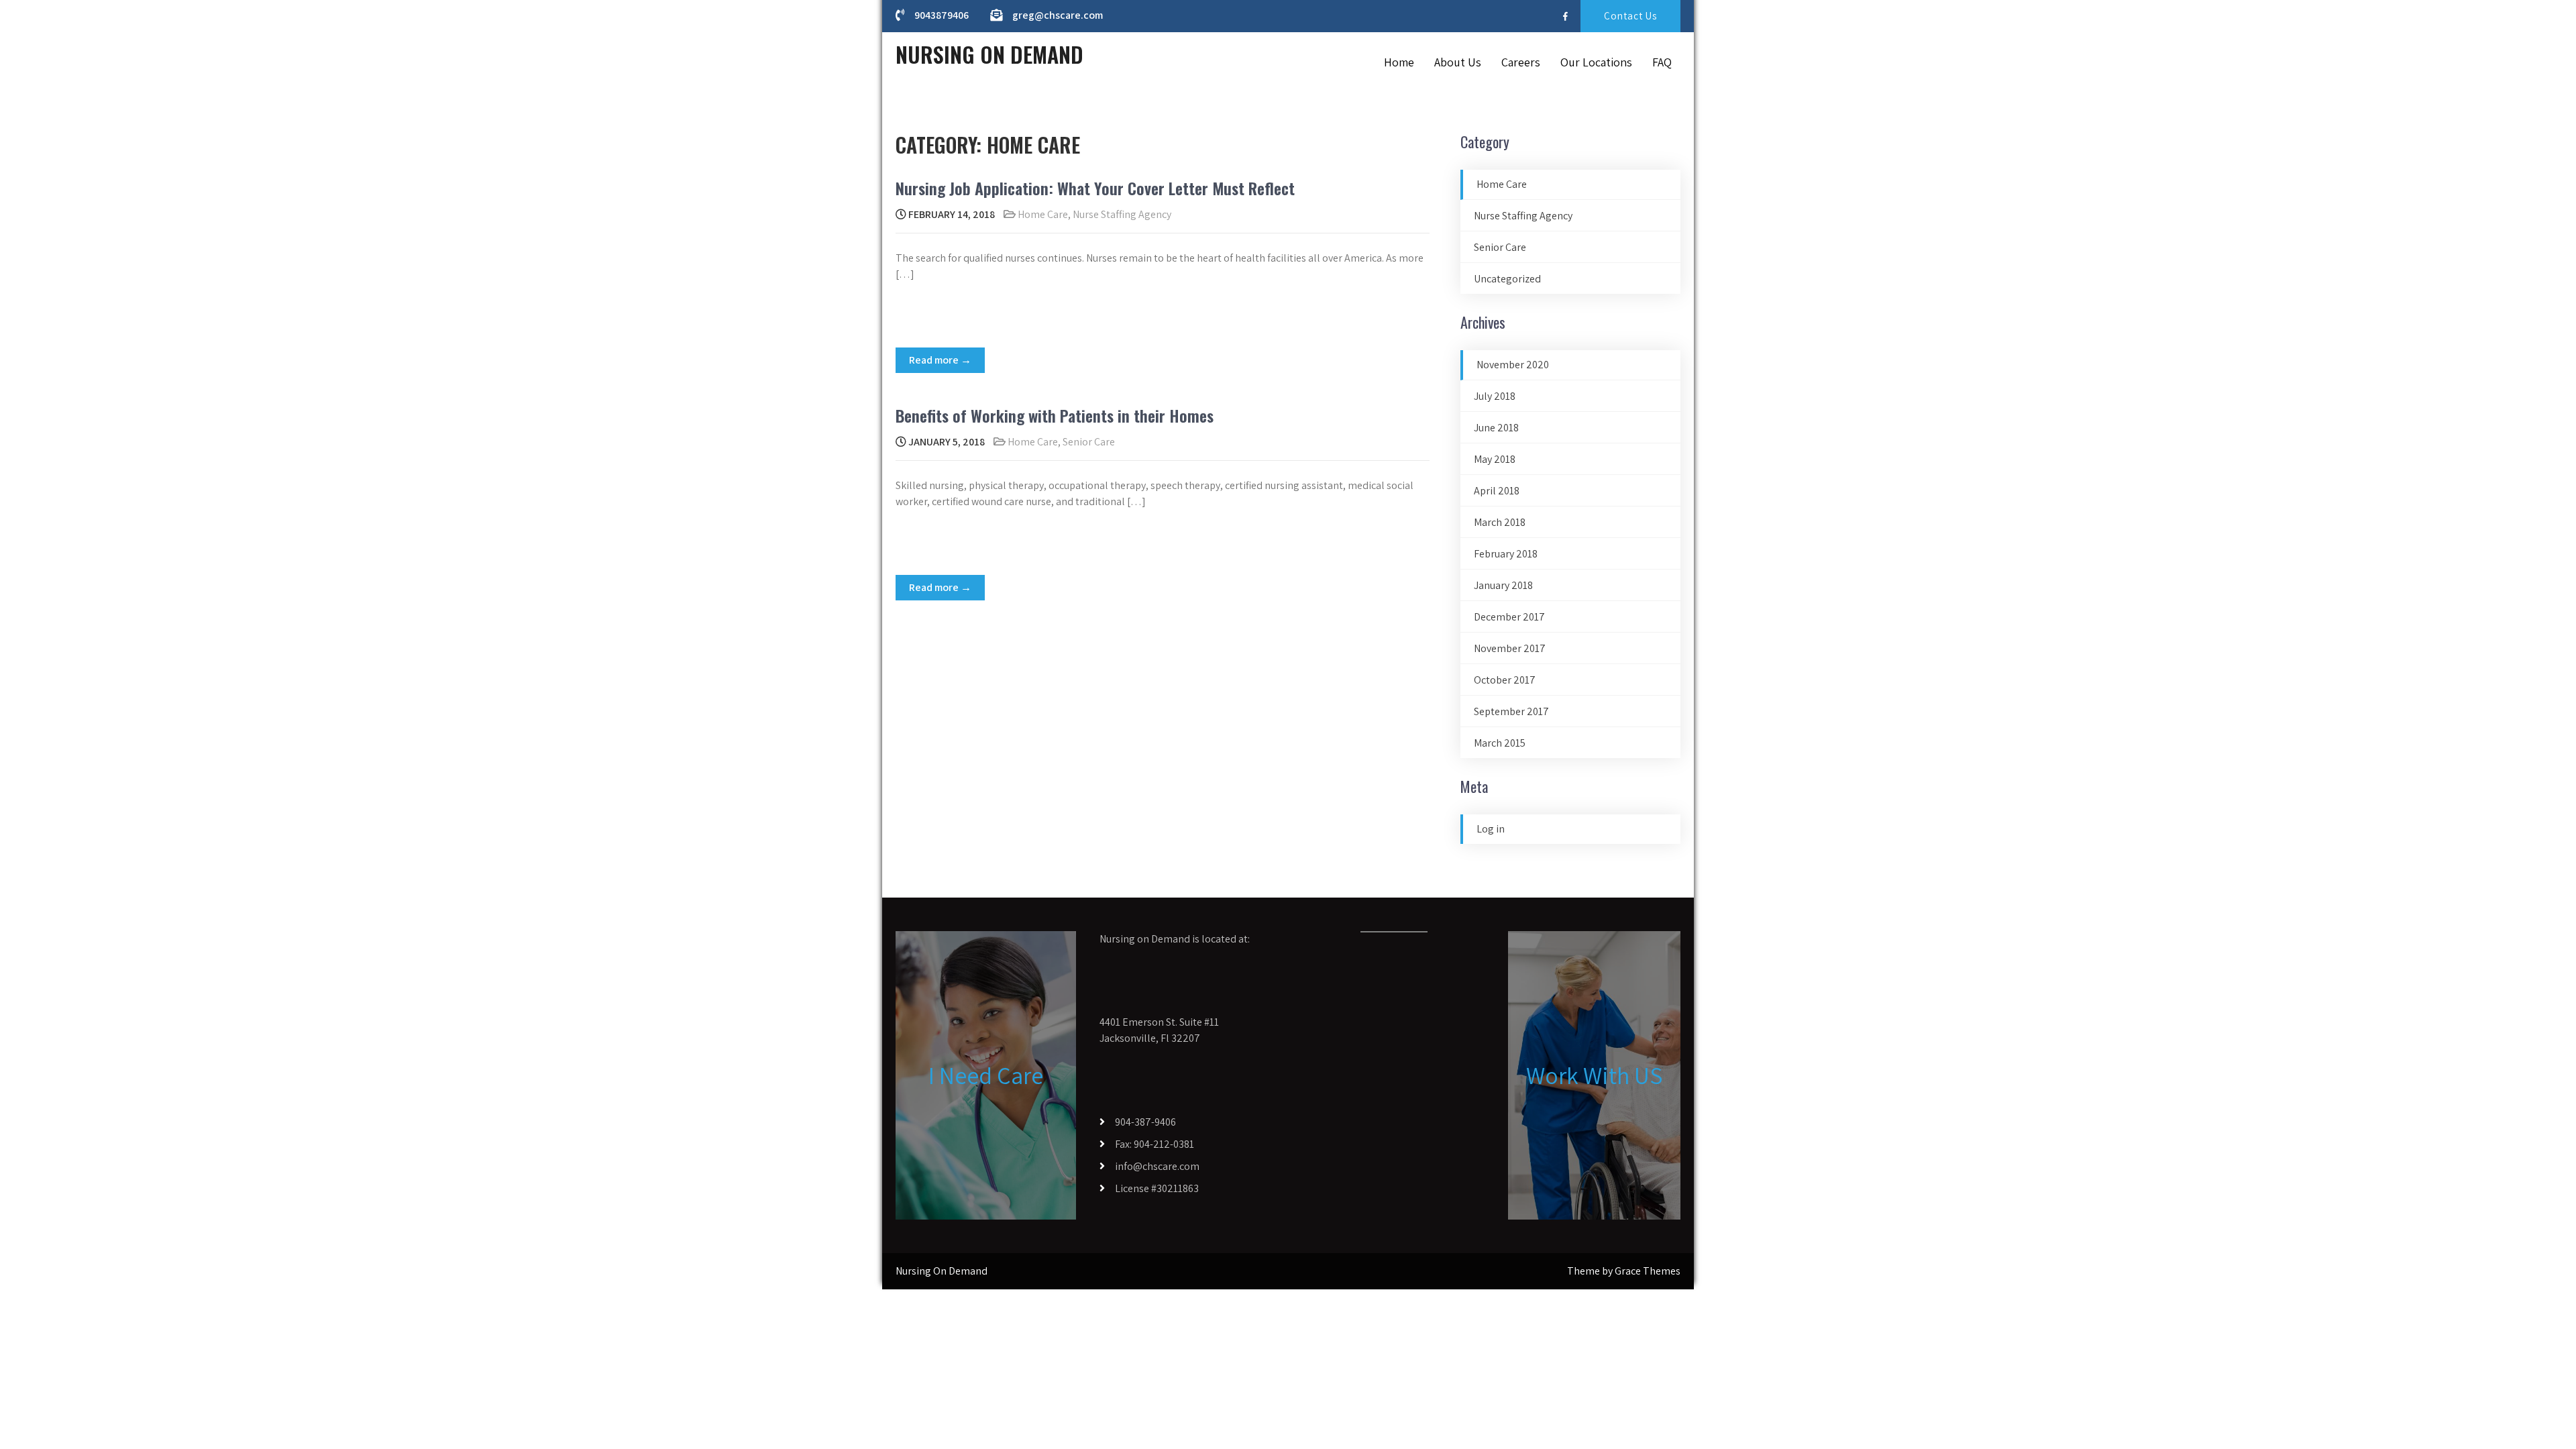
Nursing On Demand (989, 54)
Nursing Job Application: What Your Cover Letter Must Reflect (1095, 188)
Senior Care (1089, 442)
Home (1399, 62)
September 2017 (1511, 711)
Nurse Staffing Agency (1122, 214)
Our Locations (1596, 62)
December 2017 (1509, 617)
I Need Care (986, 1075)
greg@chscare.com (1058, 15)
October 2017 (1505, 680)
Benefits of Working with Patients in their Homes (1055, 415)
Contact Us (1630, 16)
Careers (1521, 62)
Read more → (940, 360)
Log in (1491, 829)
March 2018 (1500, 522)
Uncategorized (1507, 279)
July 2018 (1495, 396)
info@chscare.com (1157, 1166)
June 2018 (1496, 428)
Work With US (1594, 1075)
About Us (1458, 62)
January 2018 (1503, 585)
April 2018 (1497, 491)
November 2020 (1513, 365)
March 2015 (1500, 743)
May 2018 (1495, 459)
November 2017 (1510, 648)
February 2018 (1506, 554)
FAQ (1662, 62)
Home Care (1043, 214)
